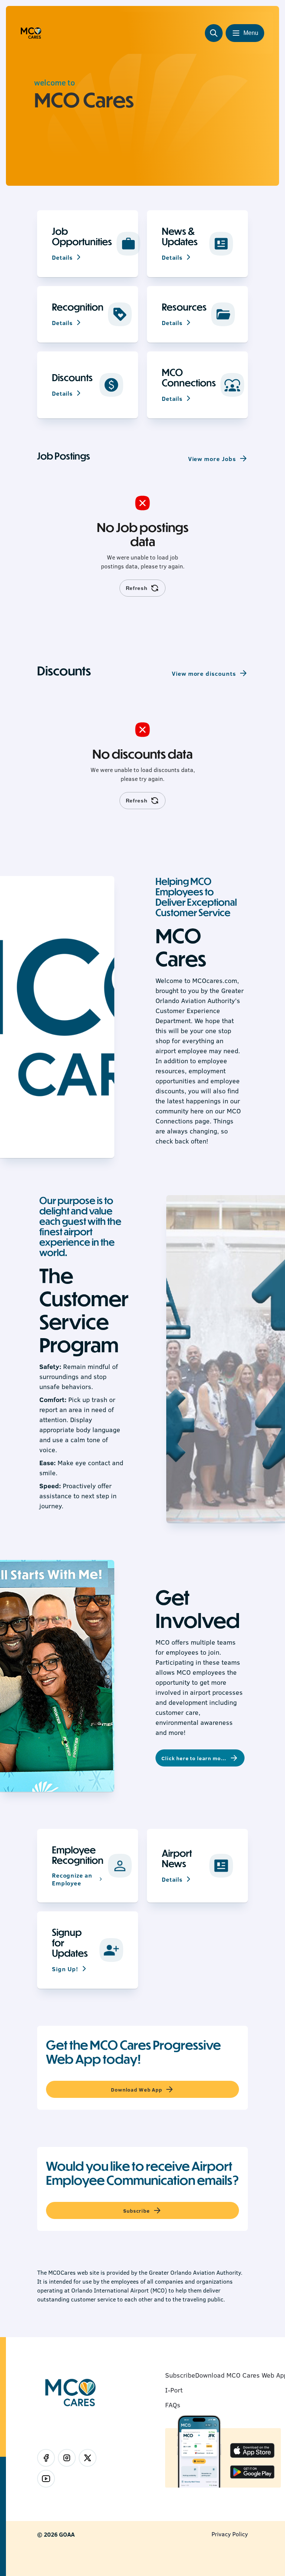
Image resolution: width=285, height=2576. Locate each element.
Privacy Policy (230, 2534)
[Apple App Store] (252, 2451)
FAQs (173, 2405)
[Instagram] (67, 2458)
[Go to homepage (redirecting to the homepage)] (31, 33)
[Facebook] (46, 2458)
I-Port (174, 2390)
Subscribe (180, 2375)
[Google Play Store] (252, 2473)
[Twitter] (88, 2458)
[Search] (214, 33)
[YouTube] (46, 2479)
